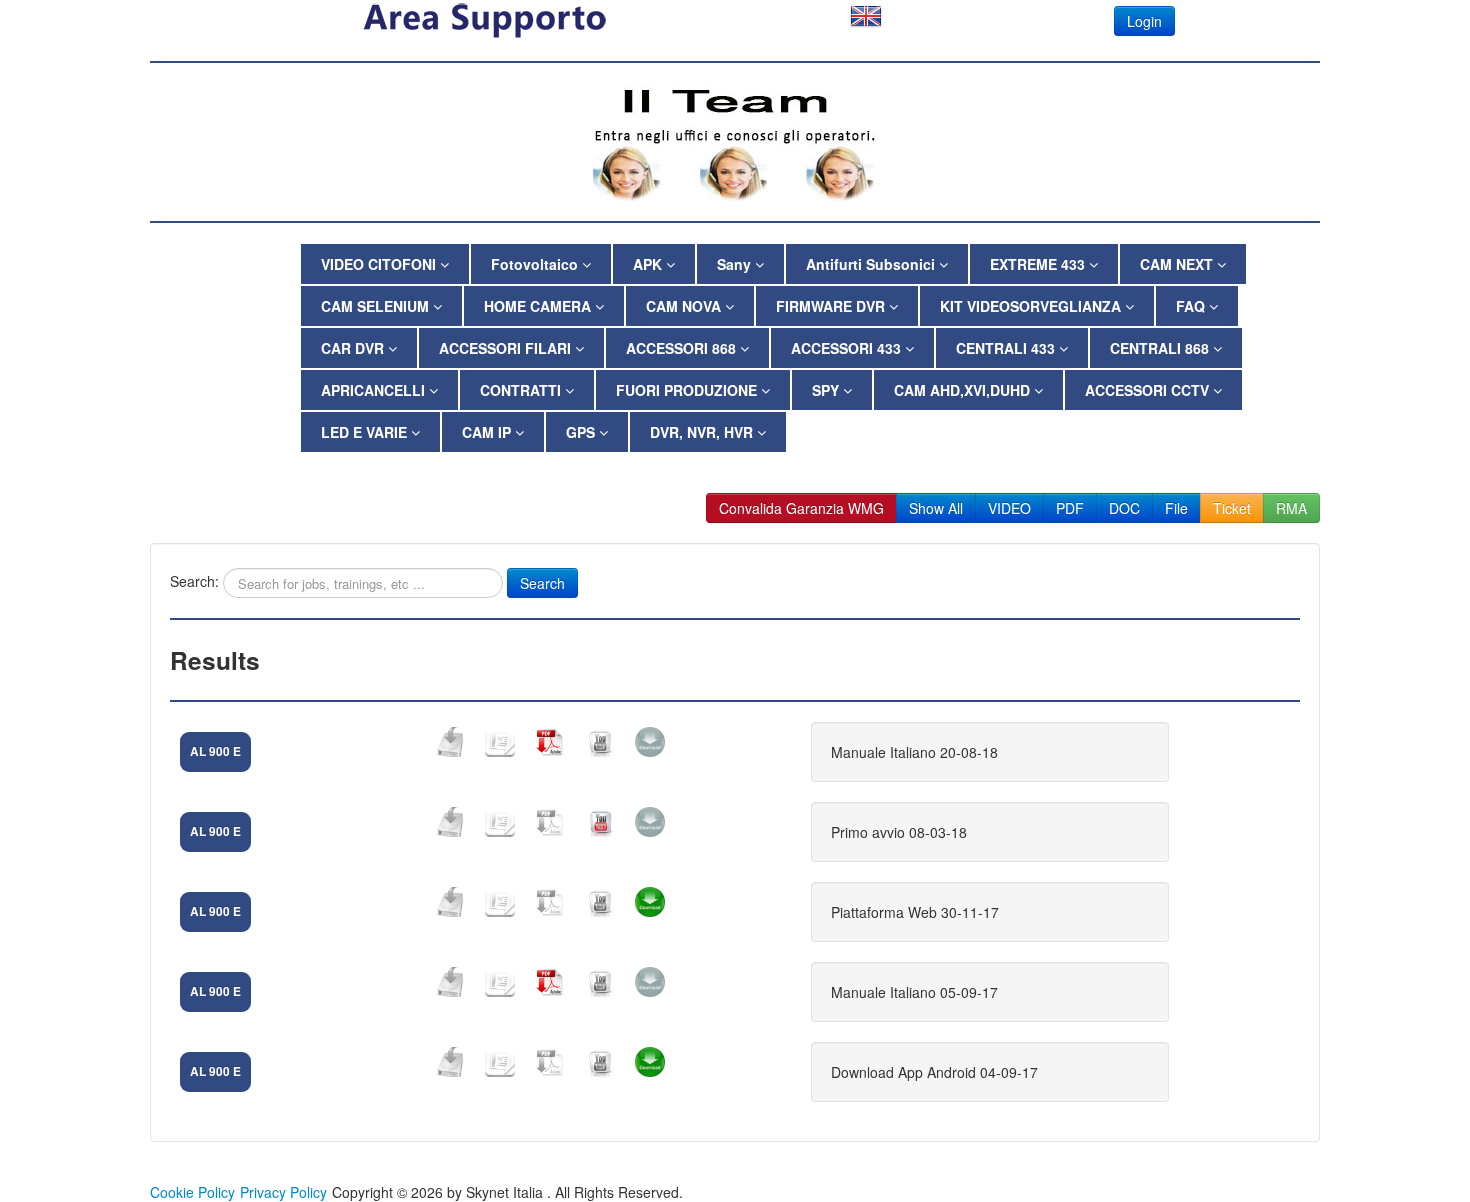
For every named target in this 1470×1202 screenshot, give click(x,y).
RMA (1291, 508)
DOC (1124, 508)
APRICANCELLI (375, 390)
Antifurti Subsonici (872, 264)
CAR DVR (354, 348)
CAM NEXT (1178, 264)
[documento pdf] (550, 742)
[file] (450, 742)
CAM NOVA (685, 306)
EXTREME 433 (1039, 264)
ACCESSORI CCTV (1149, 390)
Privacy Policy (283, 1192)
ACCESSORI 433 (848, 348)
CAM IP (488, 432)
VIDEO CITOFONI (380, 264)
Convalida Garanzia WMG (801, 508)
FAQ (1192, 306)
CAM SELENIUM (377, 306)
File (1176, 508)
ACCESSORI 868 (683, 348)
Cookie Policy (192, 1192)
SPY (827, 390)
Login (1144, 21)
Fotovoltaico (536, 264)
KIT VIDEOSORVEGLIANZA (1032, 306)
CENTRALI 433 (1007, 348)
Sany (736, 264)
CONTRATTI (522, 390)
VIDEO (1009, 508)
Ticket (1232, 508)
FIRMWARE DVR (832, 306)
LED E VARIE (366, 432)
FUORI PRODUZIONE (688, 390)
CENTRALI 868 (1161, 348)
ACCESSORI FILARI (507, 348)
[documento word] (500, 742)
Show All (936, 508)
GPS (582, 432)
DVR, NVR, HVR (703, 432)
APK (649, 264)
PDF (1070, 508)
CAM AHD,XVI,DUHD (964, 390)
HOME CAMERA (539, 306)
